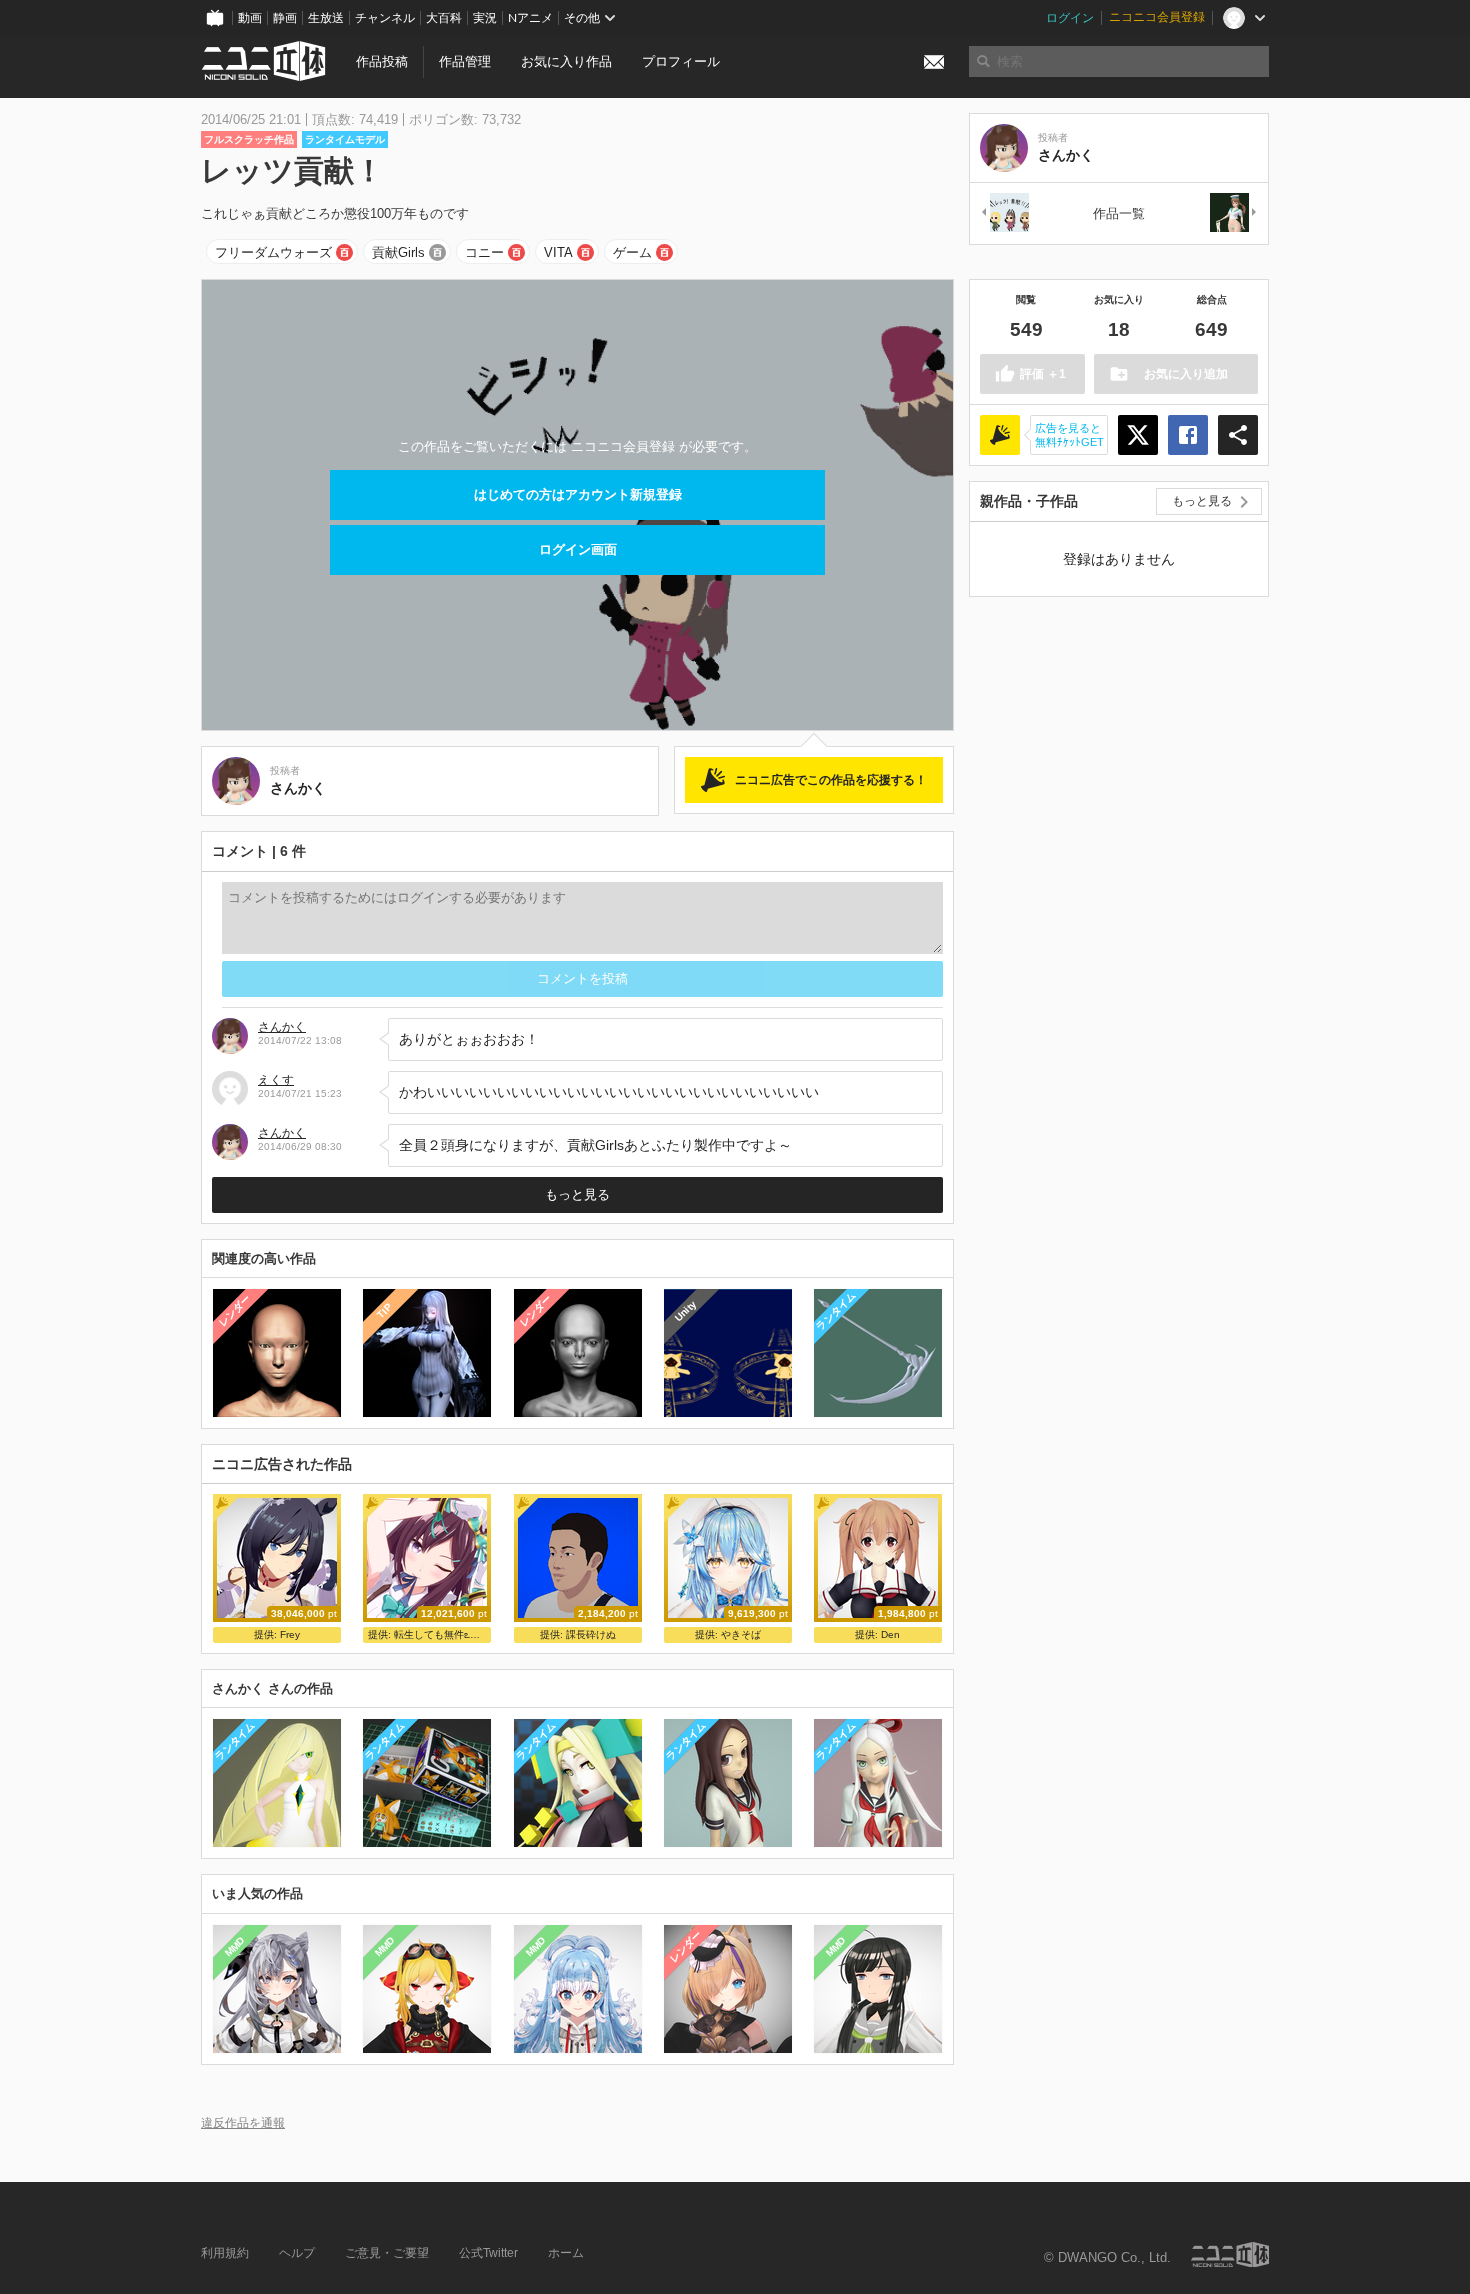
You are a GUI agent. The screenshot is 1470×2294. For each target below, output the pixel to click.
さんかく (282, 1027)
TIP (384, 1310)
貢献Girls (398, 252)
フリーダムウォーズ (273, 252)
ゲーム (632, 252)
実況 (485, 18)
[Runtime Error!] (1234, 213)
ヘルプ (297, 2253)
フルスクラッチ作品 (249, 139)
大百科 (444, 18)
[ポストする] (1138, 435)
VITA (558, 252)
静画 (285, 18)
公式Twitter (488, 2253)
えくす (276, 1080)
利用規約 (225, 2253)
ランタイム (835, 1310)
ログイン (1070, 18)
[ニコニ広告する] (1000, 435)
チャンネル (385, 18)
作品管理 (465, 61)
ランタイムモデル (345, 139)
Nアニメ (530, 18)
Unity (685, 1310)
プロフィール (681, 61)
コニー (484, 252)
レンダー (235, 1311)
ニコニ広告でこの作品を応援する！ (831, 780)
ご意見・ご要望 (387, 2253)
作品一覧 (1119, 213)
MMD (235, 1946)
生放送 (326, 18)
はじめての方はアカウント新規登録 (578, 494)
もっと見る (577, 1194)
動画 (250, 18)
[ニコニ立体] (1230, 2254)
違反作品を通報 (243, 2122)
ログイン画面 (578, 549)
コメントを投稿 (582, 978)
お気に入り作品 (566, 61)
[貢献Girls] (1004, 213)
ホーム (566, 2253)
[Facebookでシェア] (1188, 435)
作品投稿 (382, 61)
